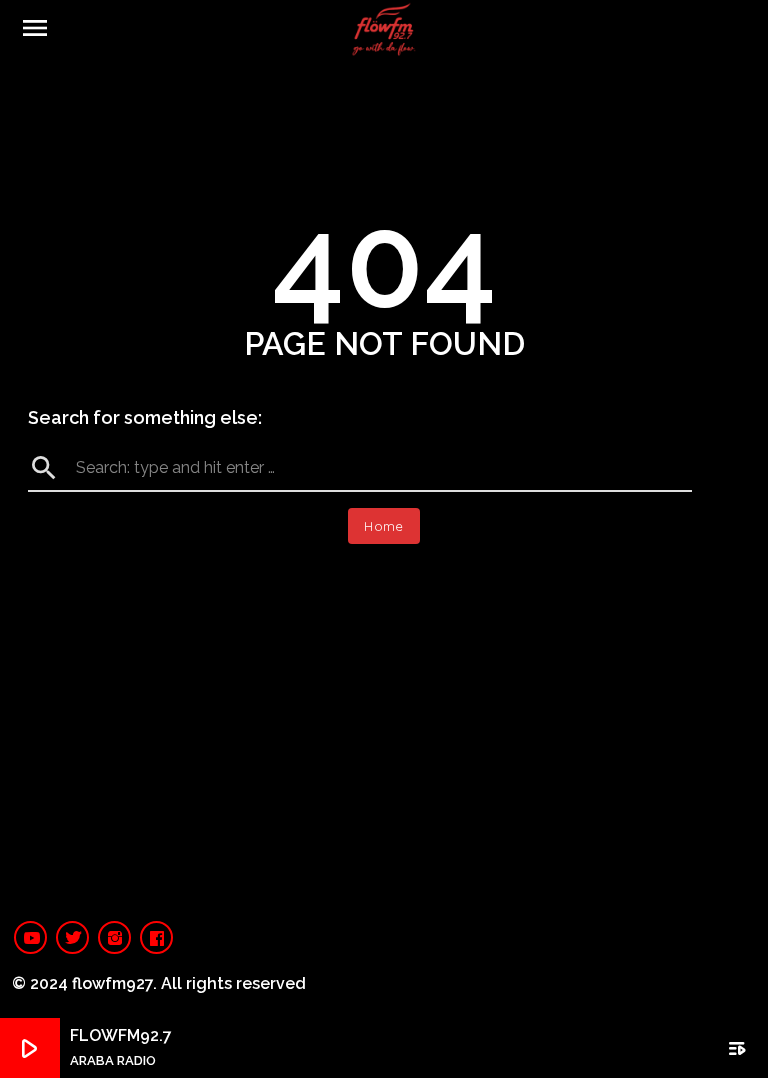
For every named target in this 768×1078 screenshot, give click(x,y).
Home (384, 526)
